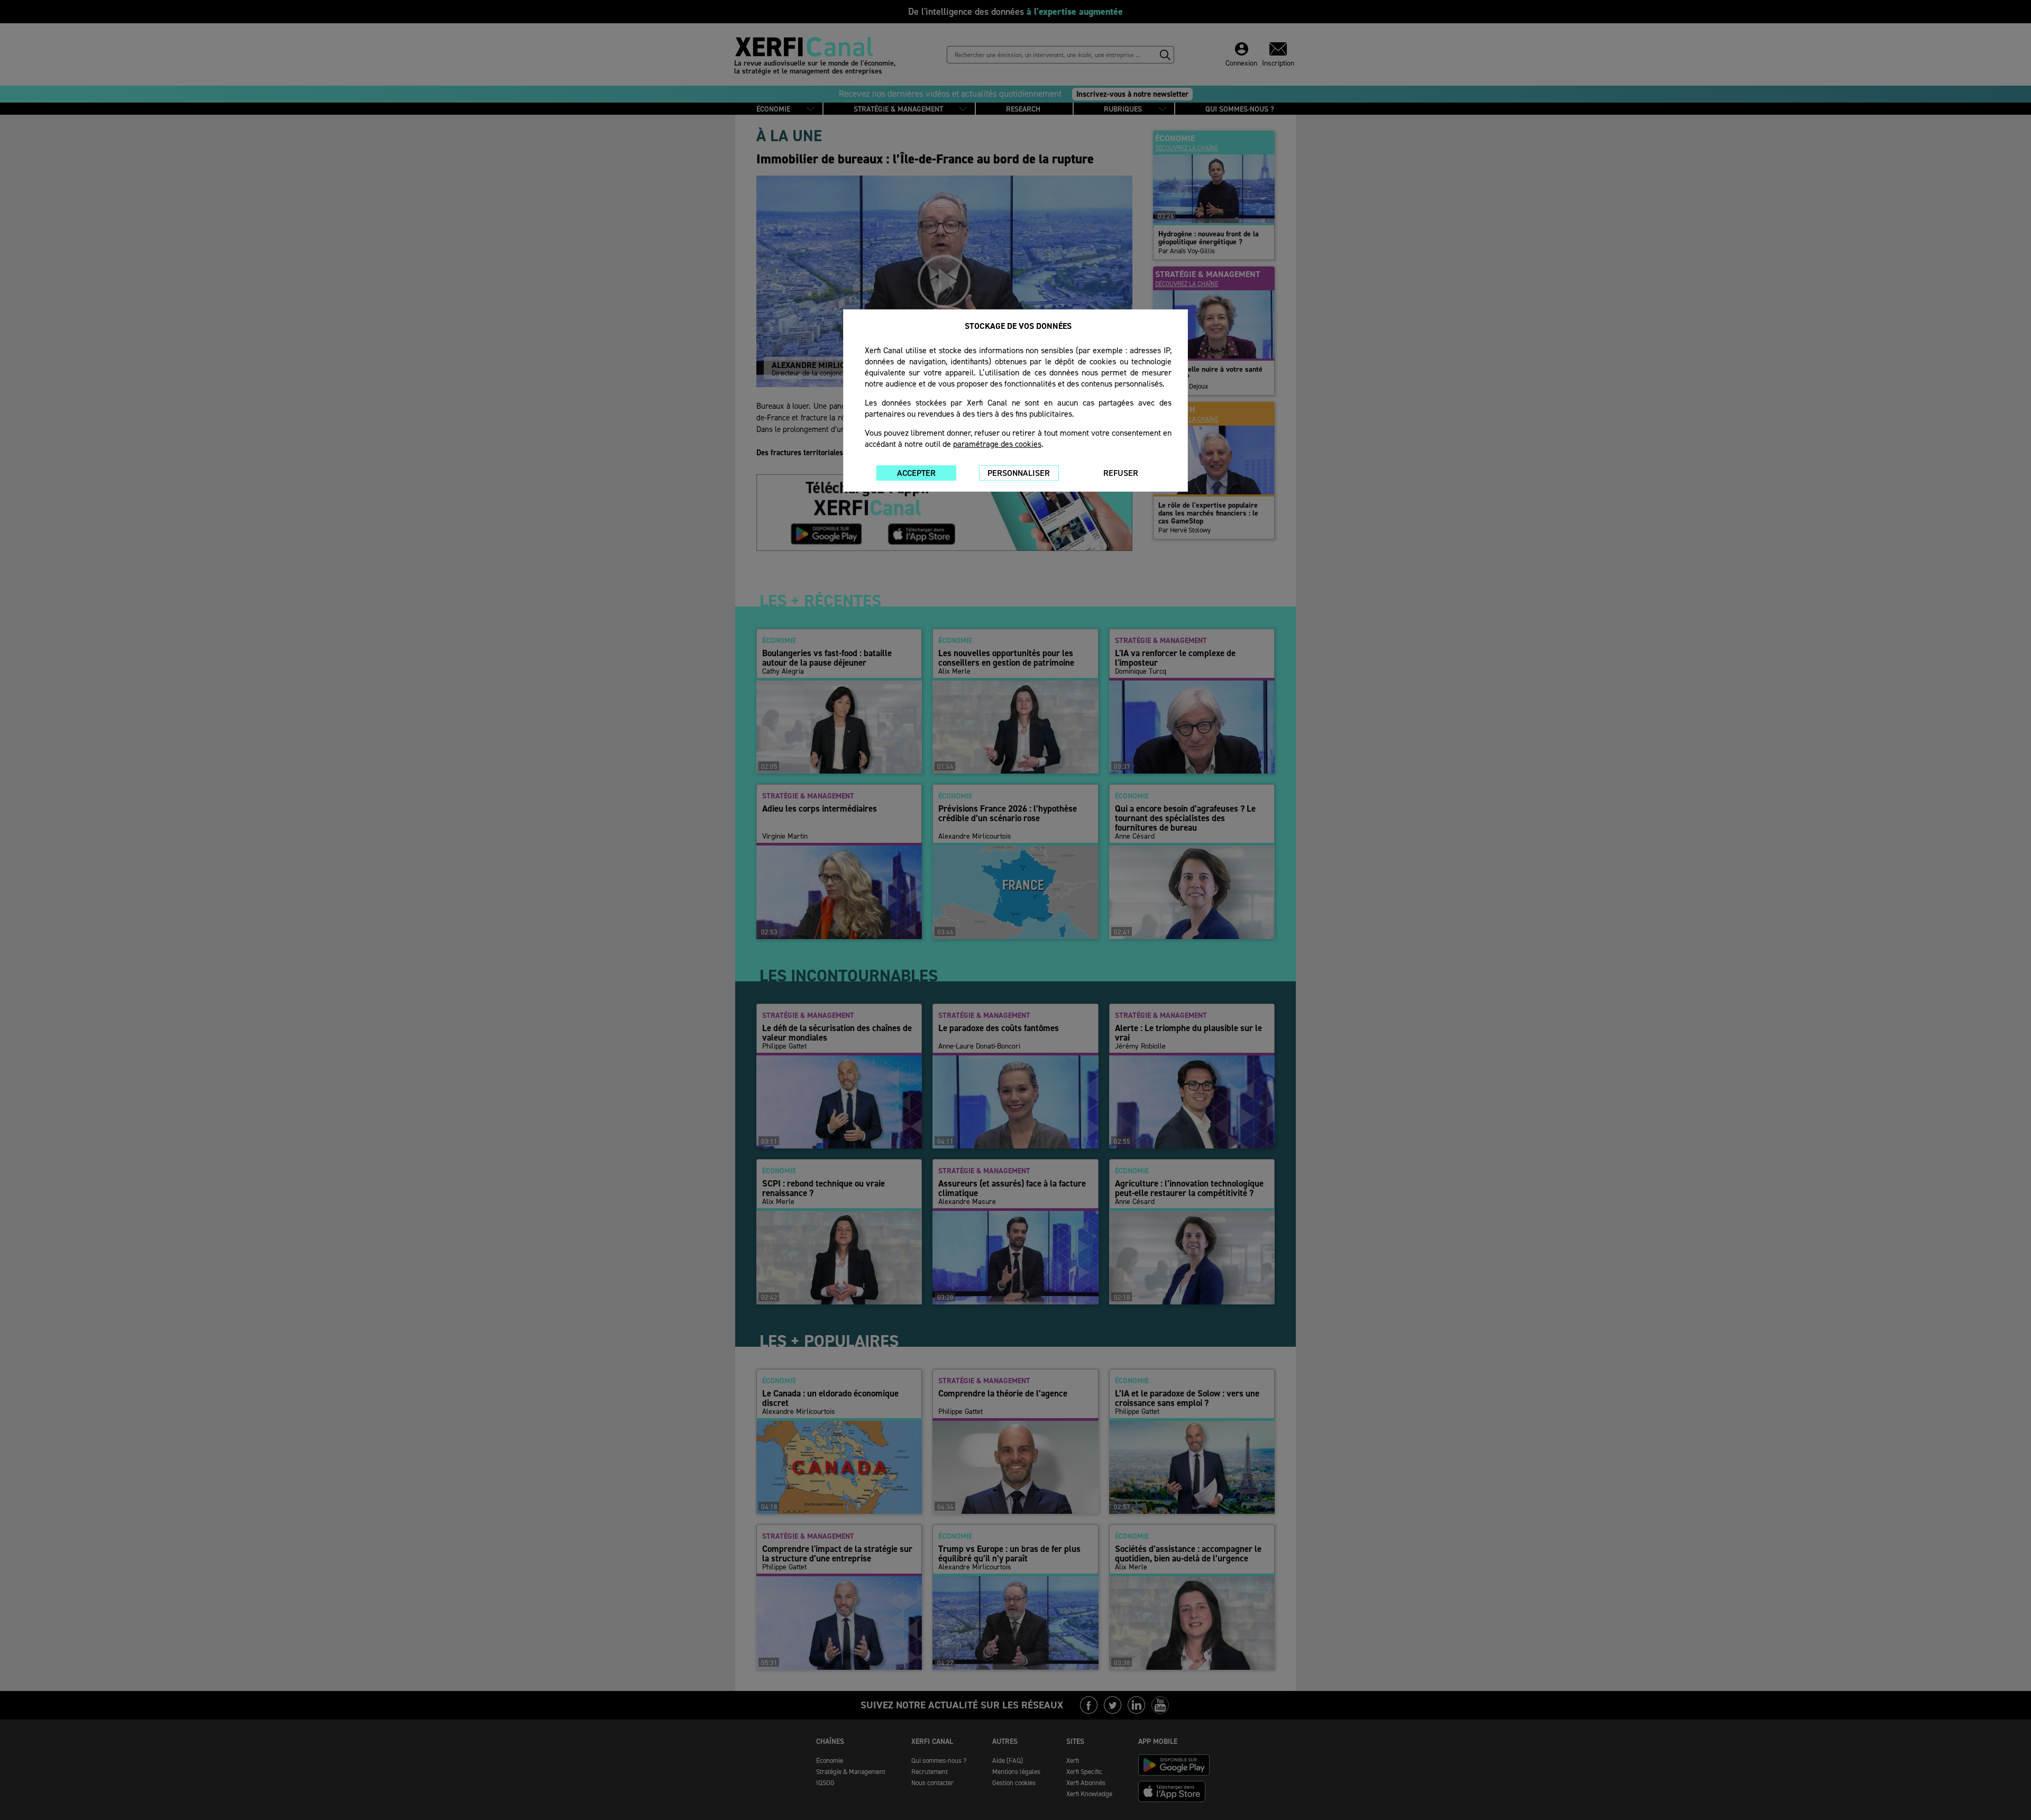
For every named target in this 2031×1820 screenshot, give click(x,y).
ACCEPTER (916, 473)
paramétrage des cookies (997, 444)
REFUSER (1121, 473)
